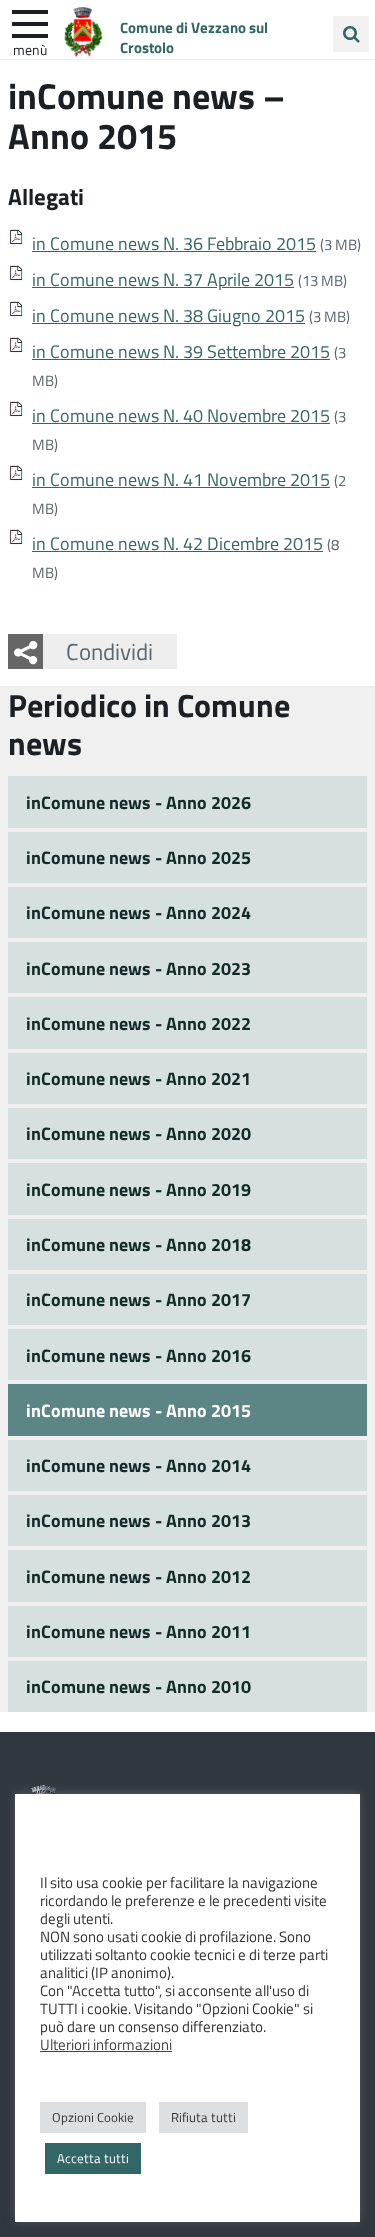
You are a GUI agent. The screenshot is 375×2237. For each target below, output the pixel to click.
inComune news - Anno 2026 (138, 802)
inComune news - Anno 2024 (138, 912)
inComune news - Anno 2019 (138, 1189)
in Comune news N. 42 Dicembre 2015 (177, 543)
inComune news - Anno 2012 (138, 1576)
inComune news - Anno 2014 (138, 1465)
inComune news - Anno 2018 (138, 1244)
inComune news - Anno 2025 (138, 857)
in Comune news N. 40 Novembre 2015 (181, 415)
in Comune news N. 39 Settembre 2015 (181, 351)
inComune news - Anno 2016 (138, 1355)
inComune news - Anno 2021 (138, 1078)
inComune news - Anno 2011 (138, 1631)
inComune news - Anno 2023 (138, 968)
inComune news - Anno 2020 (138, 1133)
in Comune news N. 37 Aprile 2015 (163, 279)
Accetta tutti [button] (93, 2158)
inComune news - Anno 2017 (138, 1299)
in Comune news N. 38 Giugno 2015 (168, 315)
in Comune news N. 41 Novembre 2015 (181, 479)
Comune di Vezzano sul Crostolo (194, 37)
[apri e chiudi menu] (30, 22)
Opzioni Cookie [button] (93, 2117)
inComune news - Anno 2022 (138, 1023)
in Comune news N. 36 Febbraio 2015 (174, 243)
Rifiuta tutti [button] (203, 2117)
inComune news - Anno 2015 (138, 1410)
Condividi (109, 651)
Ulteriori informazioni (106, 2044)
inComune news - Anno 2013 (138, 1520)
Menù (30, 49)
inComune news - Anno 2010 (138, 1686)
